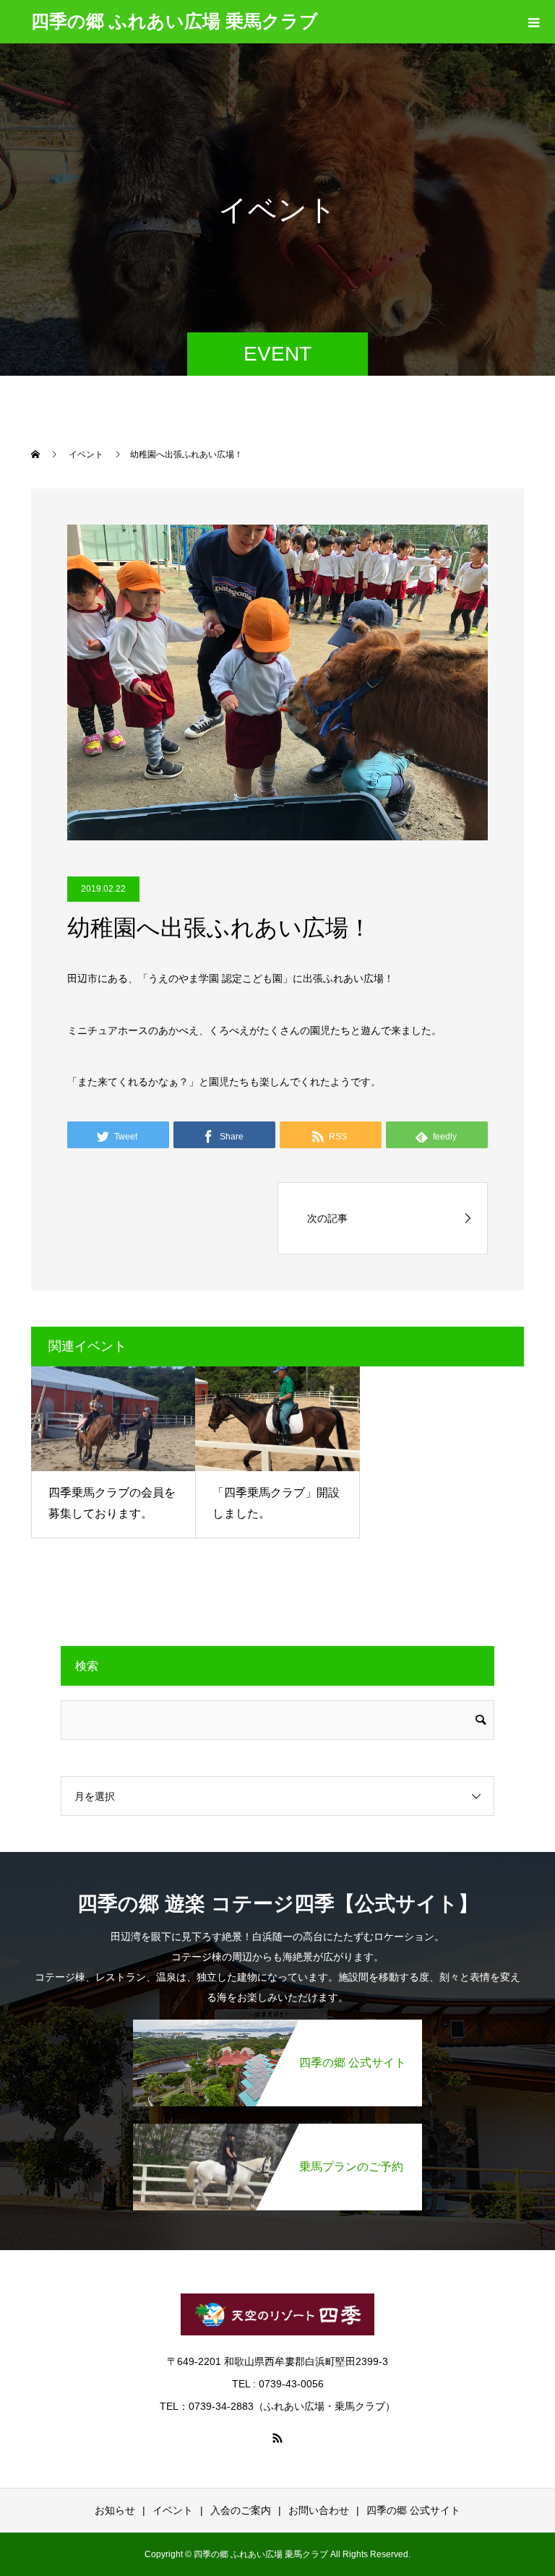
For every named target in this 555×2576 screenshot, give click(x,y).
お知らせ (115, 2510)
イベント (173, 2510)
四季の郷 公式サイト (413, 2510)
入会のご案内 (241, 2510)
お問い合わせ (319, 2510)
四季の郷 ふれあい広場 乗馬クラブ (175, 21)
